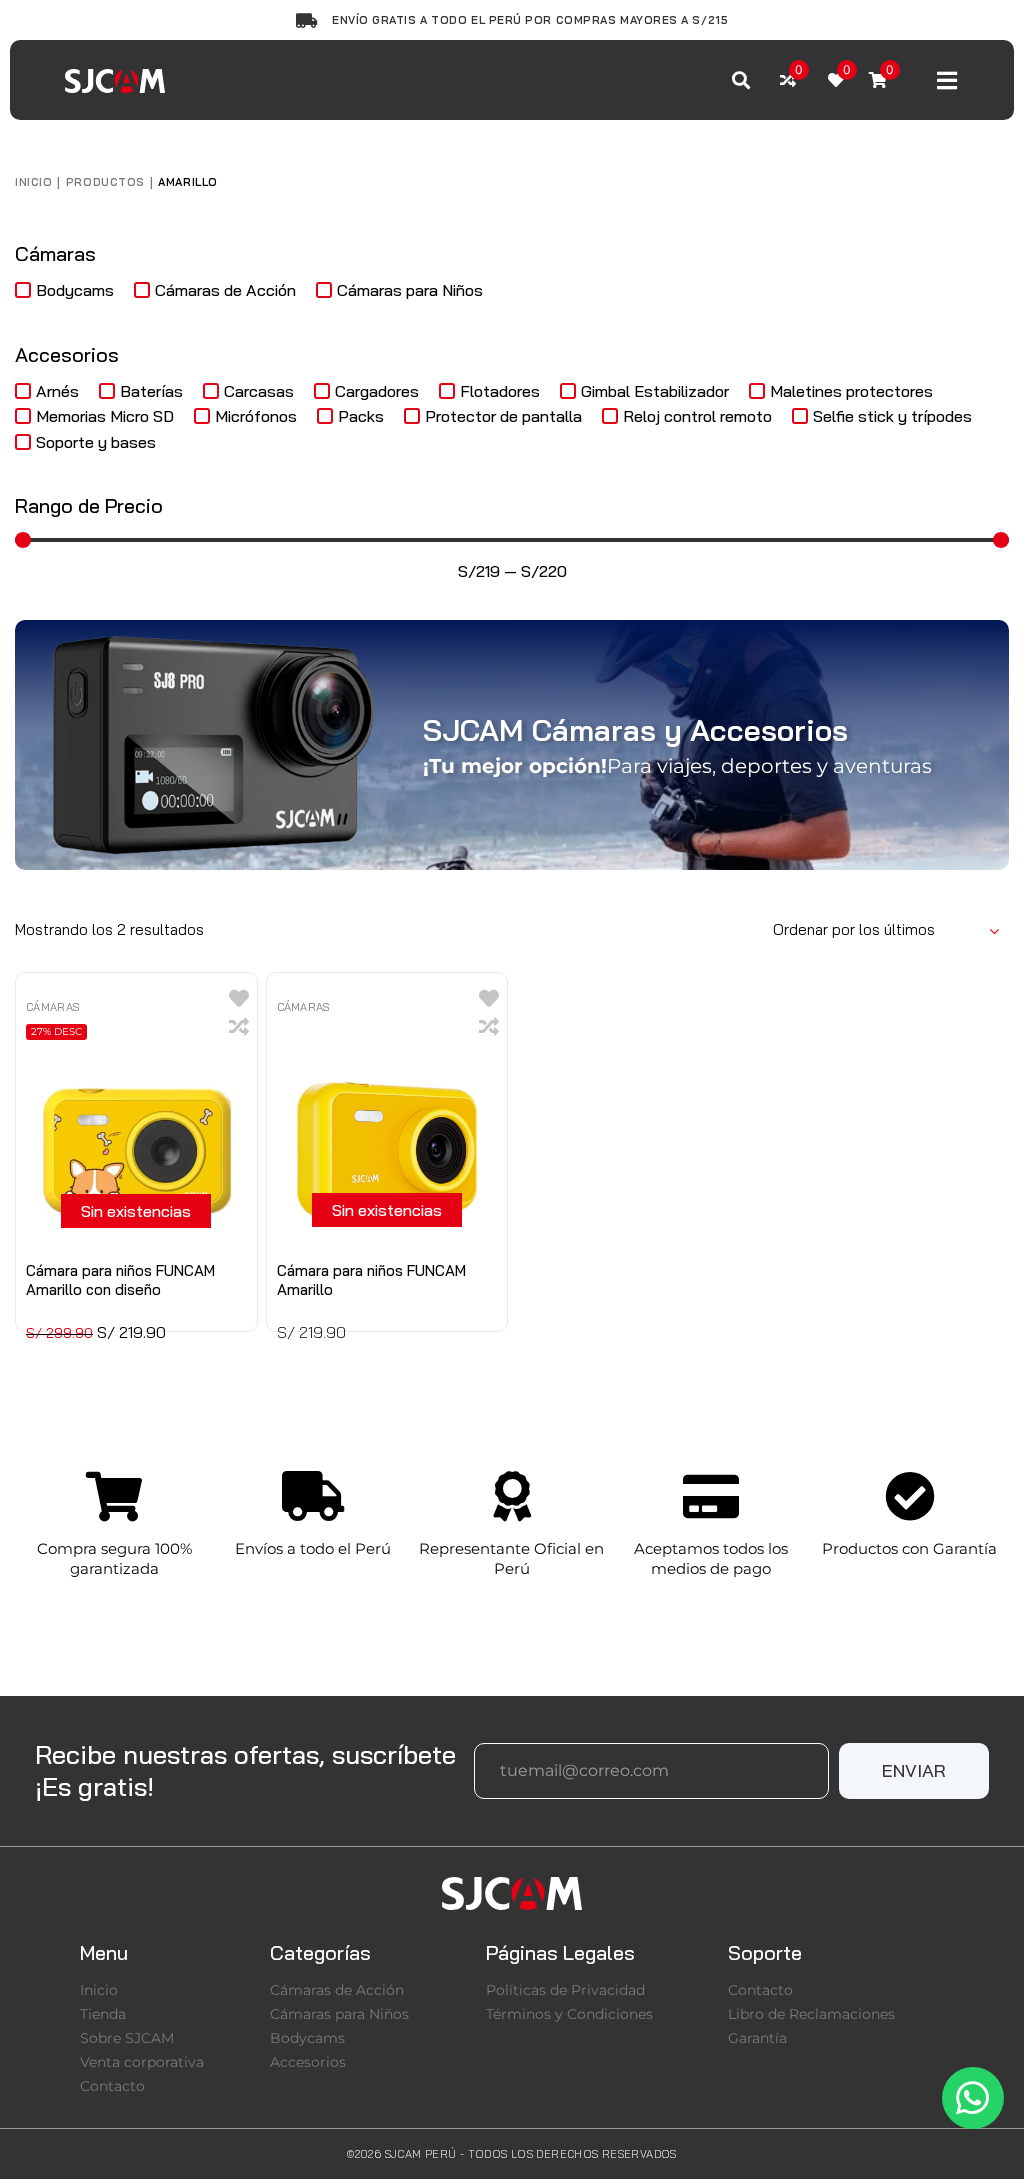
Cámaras (53, 1007)
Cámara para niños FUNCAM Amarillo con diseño (120, 1280)
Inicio (33, 182)
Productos (105, 182)
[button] (914, 1771)
